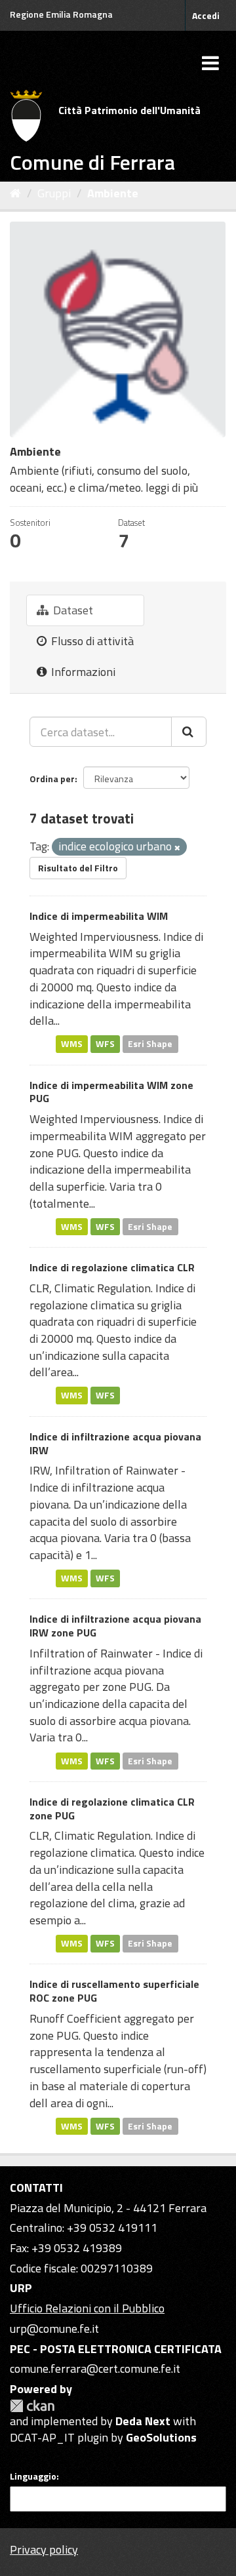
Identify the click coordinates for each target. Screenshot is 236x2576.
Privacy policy (44, 2549)
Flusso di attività (91, 641)
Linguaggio (33, 2476)
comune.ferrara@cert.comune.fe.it (95, 2368)
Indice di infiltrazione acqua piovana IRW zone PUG (115, 1626)
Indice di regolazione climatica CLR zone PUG (112, 1809)
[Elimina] (177, 848)
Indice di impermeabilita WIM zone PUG (111, 1092)
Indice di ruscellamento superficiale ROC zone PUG (114, 1991)
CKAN (32, 2406)
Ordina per (52, 779)
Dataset (72, 610)
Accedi (206, 15)
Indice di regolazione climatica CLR (112, 1267)
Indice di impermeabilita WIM (99, 916)
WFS (105, 1044)
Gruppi (54, 193)
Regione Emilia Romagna (61, 14)
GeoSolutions (161, 2437)
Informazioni (82, 672)
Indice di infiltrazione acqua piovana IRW (115, 1443)
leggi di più (172, 487)
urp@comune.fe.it (54, 2328)
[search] (189, 732)
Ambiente (113, 193)
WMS (72, 1044)
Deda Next (143, 2421)
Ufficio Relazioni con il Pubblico (87, 2308)
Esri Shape (150, 1044)
